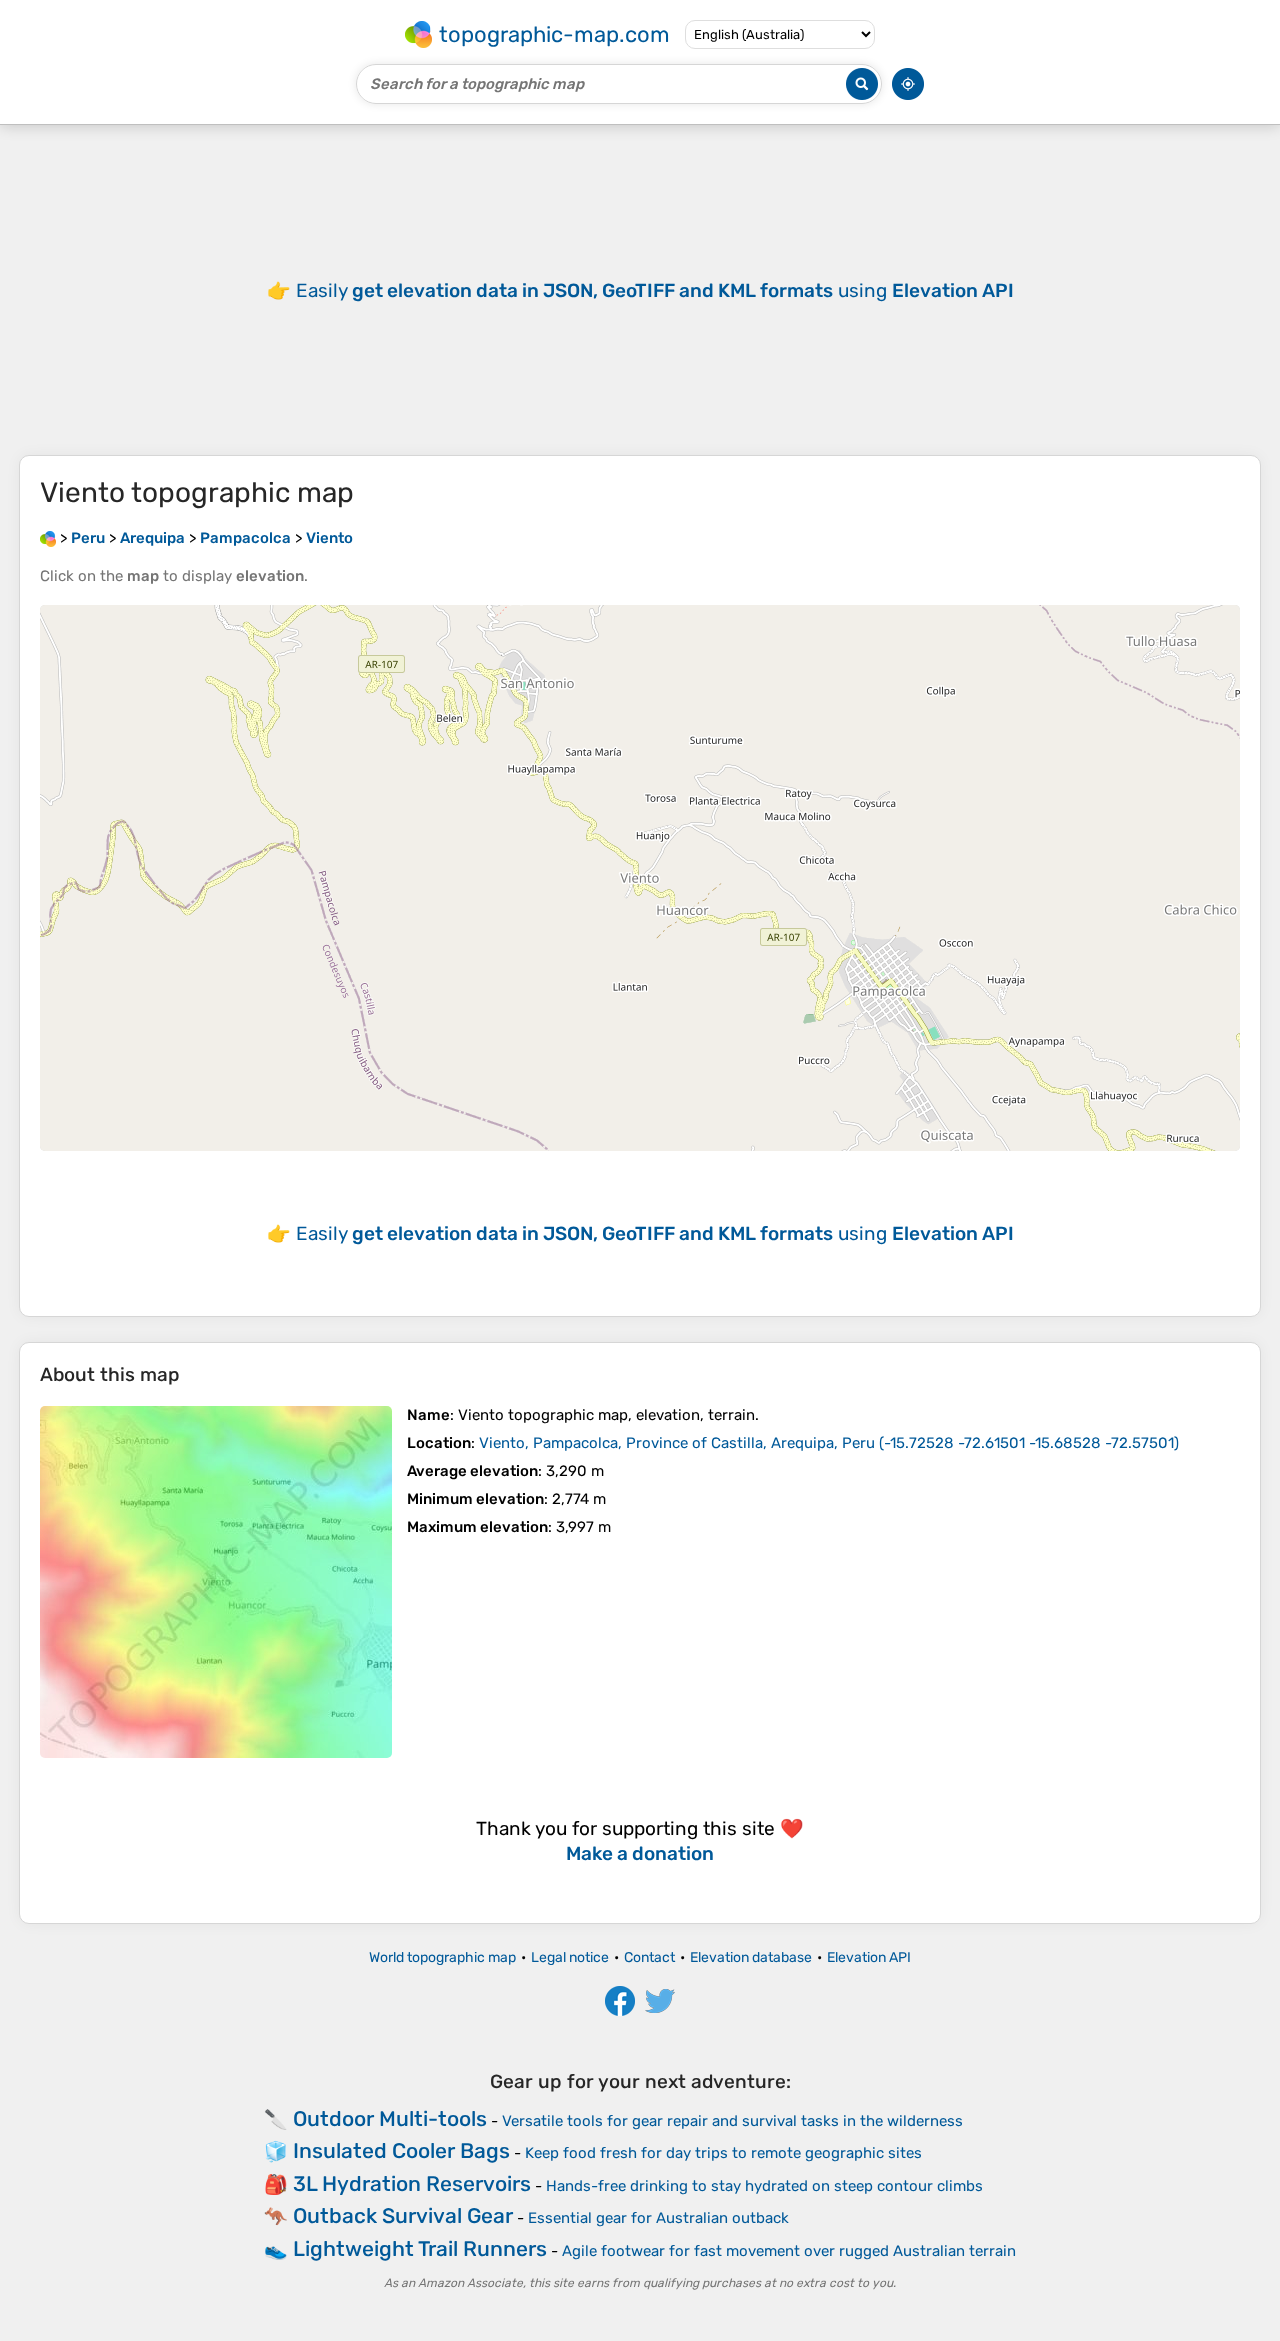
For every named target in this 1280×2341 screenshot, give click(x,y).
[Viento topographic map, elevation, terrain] (216, 1582)
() (829, 1443)
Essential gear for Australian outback (658, 2218)
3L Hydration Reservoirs (412, 2183)
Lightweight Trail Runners (420, 2248)
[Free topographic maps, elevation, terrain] (48, 538)
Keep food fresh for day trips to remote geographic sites (723, 2153)
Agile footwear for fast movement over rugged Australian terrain (789, 2251)
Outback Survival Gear (403, 2215)
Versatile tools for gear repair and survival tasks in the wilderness (732, 2121)
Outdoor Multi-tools (390, 2118)
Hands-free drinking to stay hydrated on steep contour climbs (764, 2186)
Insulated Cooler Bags (401, 2150)
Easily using (655, 290)
